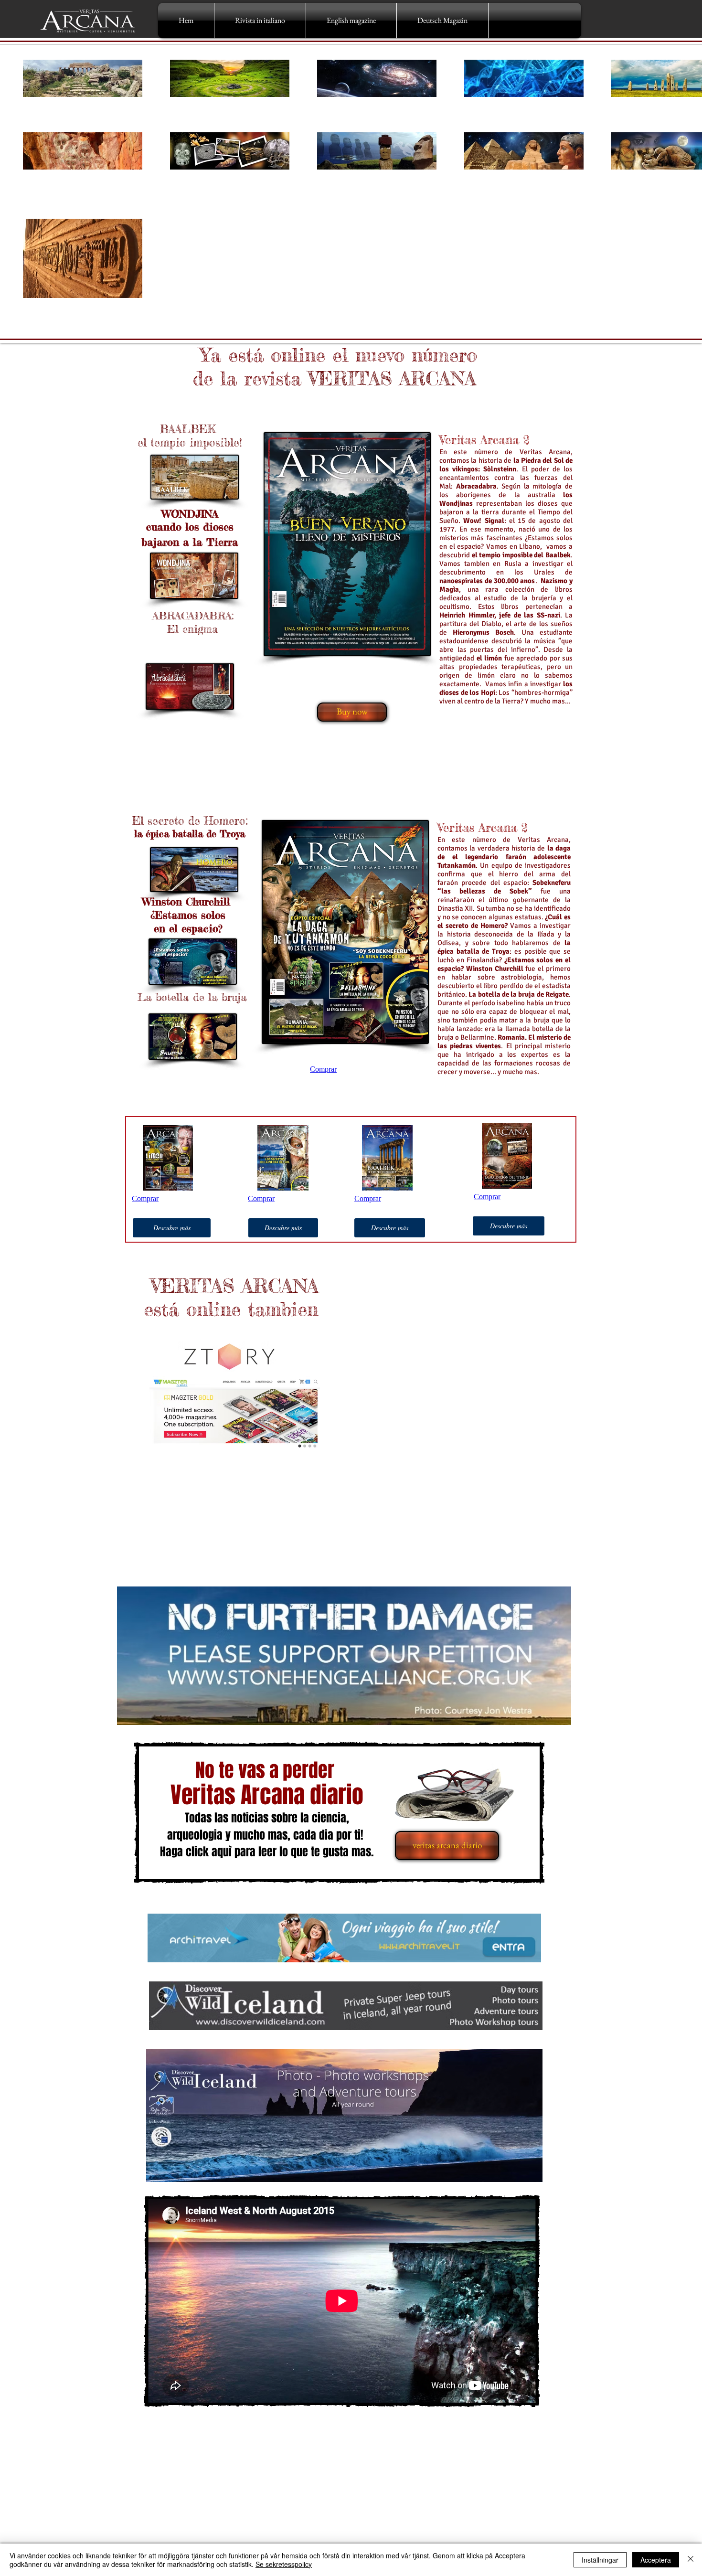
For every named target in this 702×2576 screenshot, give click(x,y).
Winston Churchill (186, 901)
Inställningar (600, 2560)
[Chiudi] (691, 2560)
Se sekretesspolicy (284, 2564)
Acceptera (656, 2560)
